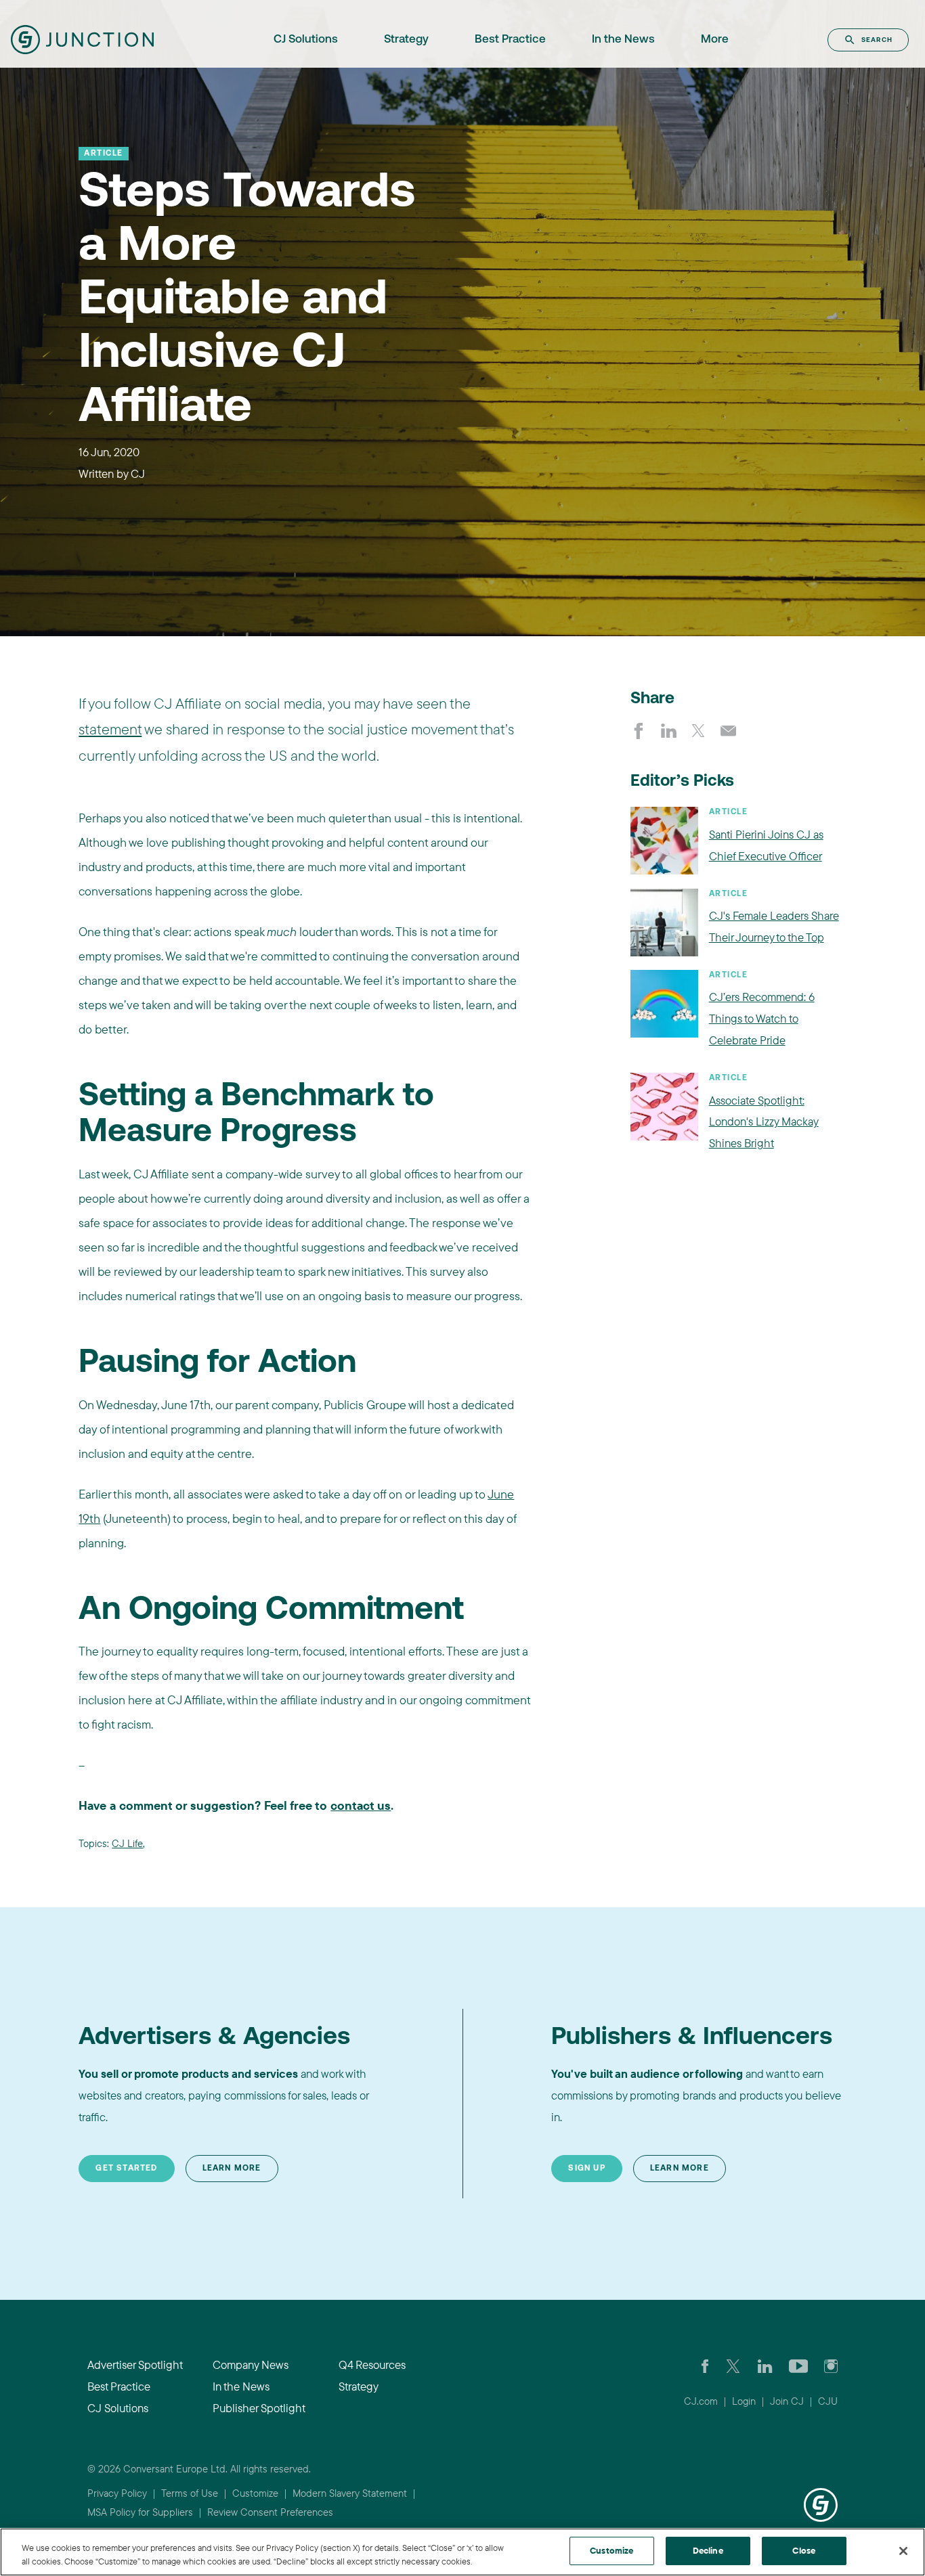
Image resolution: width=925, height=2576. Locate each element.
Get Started (126, 2169)
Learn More (232, 2169)
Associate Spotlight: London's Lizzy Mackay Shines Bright (764, 1122)
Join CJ (787, 2401)
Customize (255, 2493)
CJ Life (127, 1843)
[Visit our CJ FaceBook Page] (705, 2365)
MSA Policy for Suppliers (140, 2512)
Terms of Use (190, 2493)
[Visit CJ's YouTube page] (799, 2365)
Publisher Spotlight (259, 2408)
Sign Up (586, 2169)
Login (744, 2401)
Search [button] (877, 40)
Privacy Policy (117, 2493)
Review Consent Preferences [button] (270, 2512)
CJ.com (701, 2401)
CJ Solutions (306, 40)
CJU (828, 2401)
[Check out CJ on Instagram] (831, 2365)
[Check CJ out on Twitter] (733, 2365)
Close (804, 2550)
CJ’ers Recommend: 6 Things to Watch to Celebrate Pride (762, 1018)
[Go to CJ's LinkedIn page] (765, 2365)
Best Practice (510, 40)
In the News (623, 40)
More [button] (715, 40)
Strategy (406, 40)
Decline (708, 2550)
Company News (251, 2364)
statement (110, 729)
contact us (361, 1805)
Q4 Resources (372, 2364)
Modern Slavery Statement (350, 2493)
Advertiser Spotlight (135, 2364)
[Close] (903, 2551)
